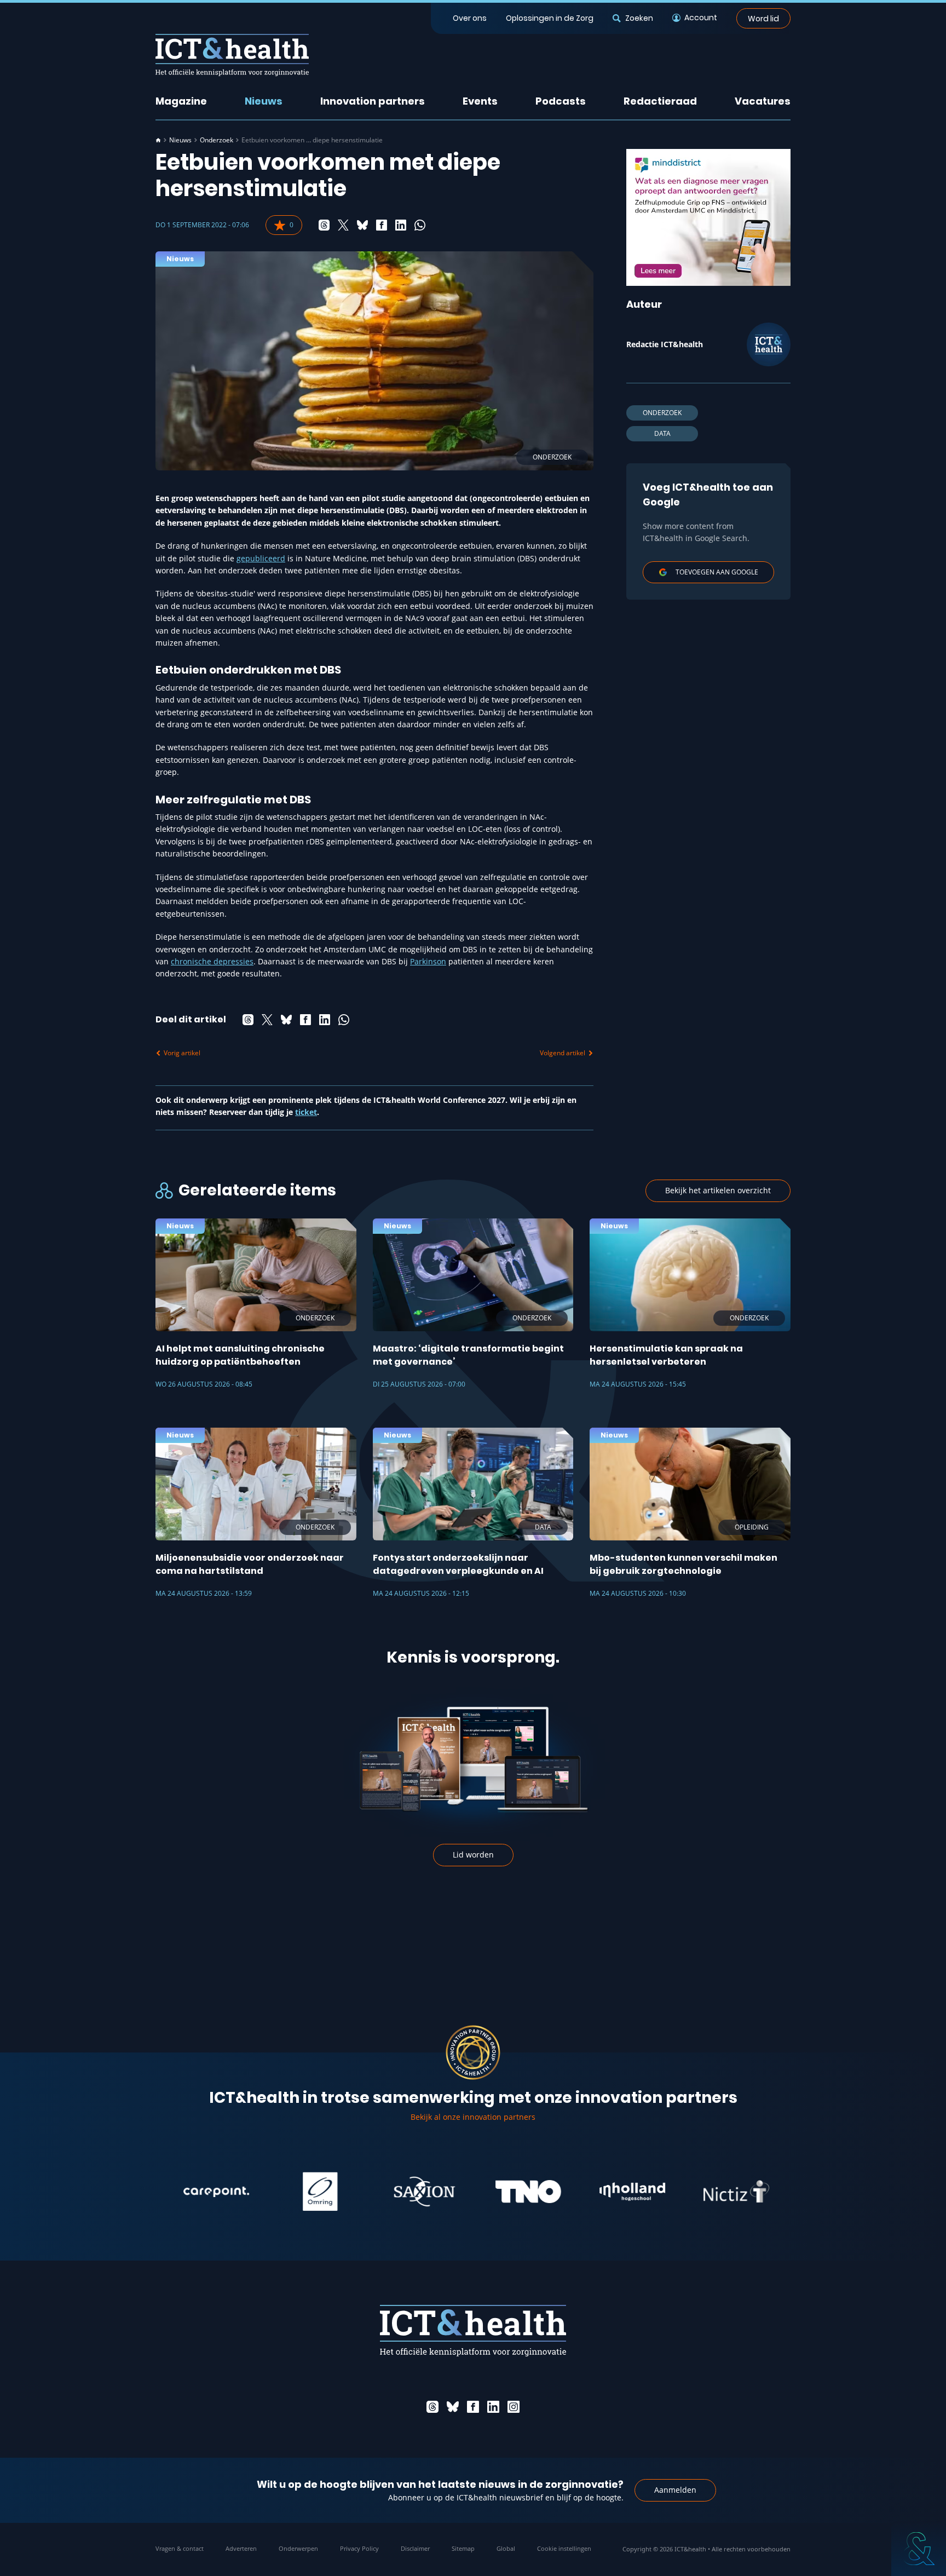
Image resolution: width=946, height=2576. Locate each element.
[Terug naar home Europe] (232, 55)
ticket (306, 1112)
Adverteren (241, 2548)
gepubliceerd (261, 558)
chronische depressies (212, 961)
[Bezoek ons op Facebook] (473, 2407)
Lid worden (473, 1855)
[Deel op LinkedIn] (401, 225)
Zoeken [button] (639, 18)
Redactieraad (660, 101)
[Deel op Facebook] (382, 225)
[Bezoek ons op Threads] (432, 2407)
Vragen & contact (180, 2548)
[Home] (158, 140)
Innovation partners (373, 101)
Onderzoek (217, 140)
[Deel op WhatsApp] (420, 225)
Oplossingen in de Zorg (550, 18)
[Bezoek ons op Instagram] (514, 2407)
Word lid (763, 18)
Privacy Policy (359, 2548)
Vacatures (763, 101)
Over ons (470, 18)
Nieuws (264, 101)
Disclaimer (415, 2548)
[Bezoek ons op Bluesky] (453, 2407)
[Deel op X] (343, 225)
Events (480, 101)
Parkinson (428, 961)
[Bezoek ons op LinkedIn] (493, 2407)
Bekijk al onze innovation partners (473, 2117)
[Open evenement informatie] (919, 2549)
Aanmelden (675, 2490)
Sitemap (463, 2548)
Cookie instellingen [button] (564, 2548)
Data (662, 433)
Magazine (181, 101)
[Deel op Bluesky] (362, 225)
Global (506, 2548)
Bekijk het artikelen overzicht (718, 1190)
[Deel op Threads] (324, 225)
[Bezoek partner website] (169, 2192)
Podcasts (561, 101)
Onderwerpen (298, 2548)
